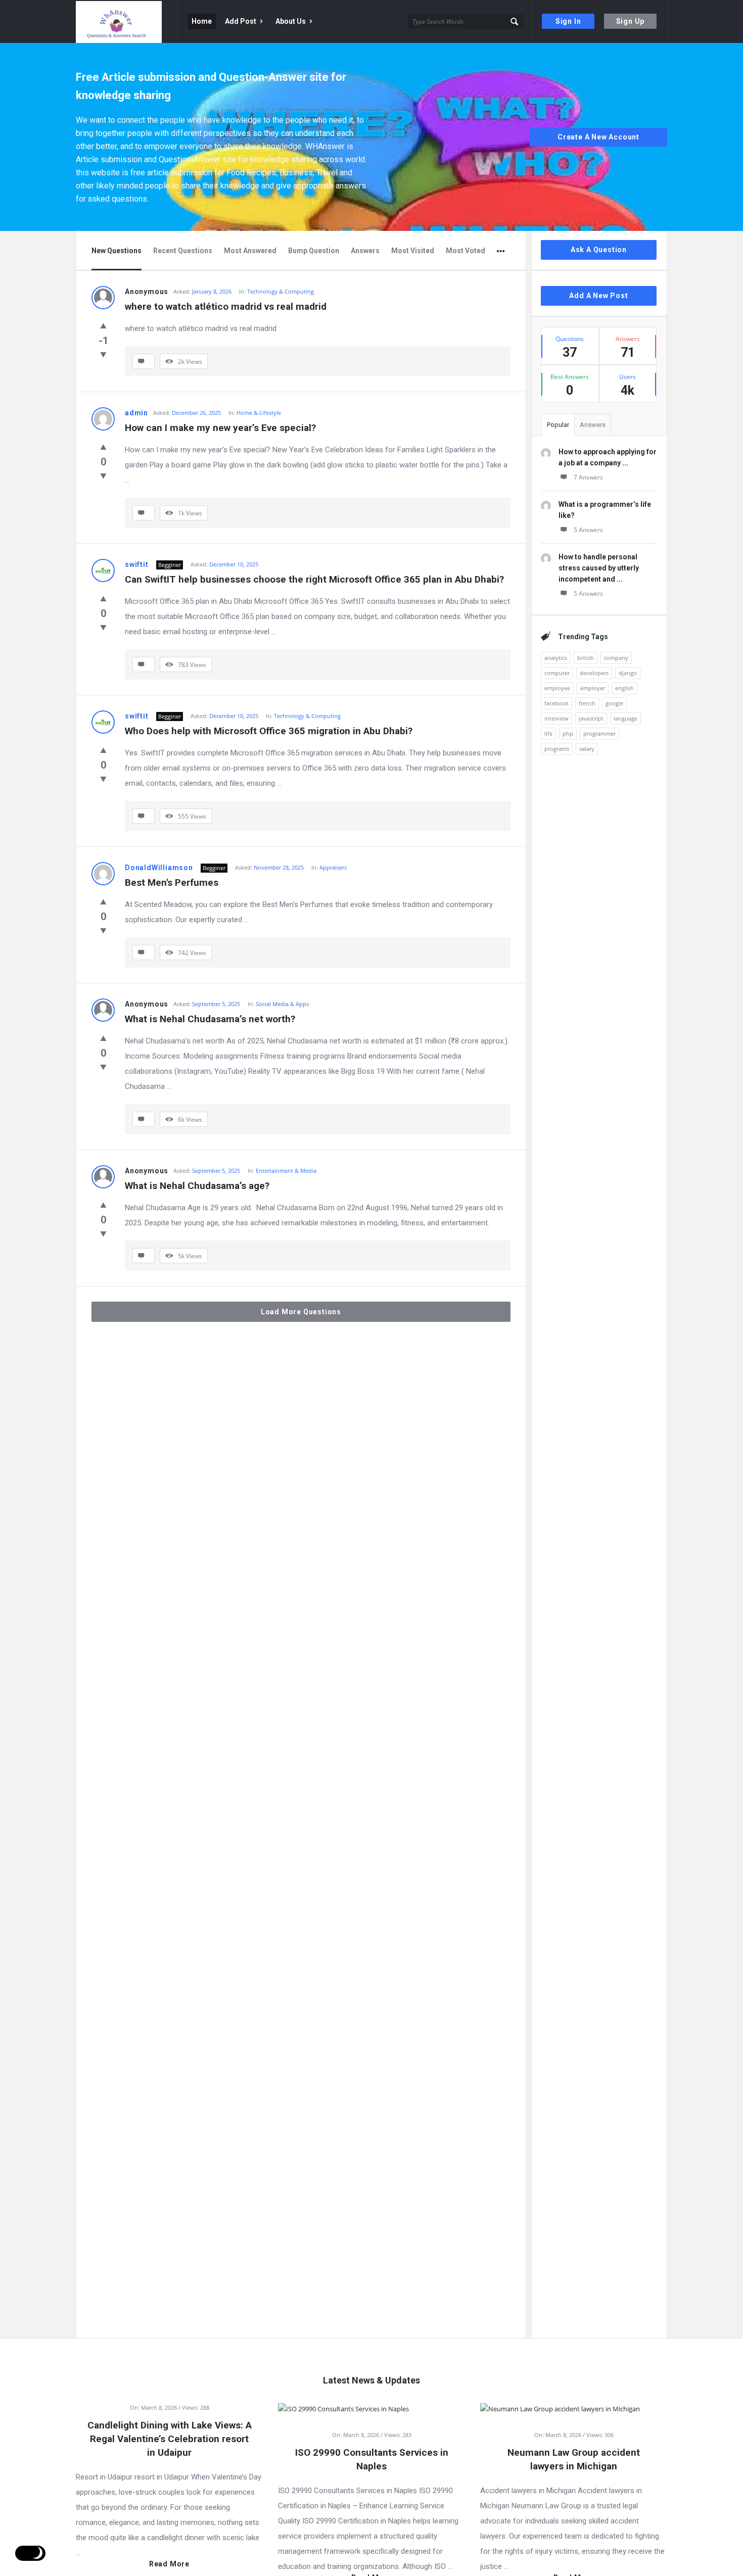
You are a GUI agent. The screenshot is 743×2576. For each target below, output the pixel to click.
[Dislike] (103, 354)
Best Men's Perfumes (172, 882)
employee (557, 688)
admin (136, 413)
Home (202, 21)
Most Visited (413, 251)
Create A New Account (598, 137)
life (548, 733)
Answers (365, 251)
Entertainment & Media (286, 1171)
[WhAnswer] (127, 21)
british (586, 658)
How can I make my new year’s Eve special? (220, 428)
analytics (556, 658)
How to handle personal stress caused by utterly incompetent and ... (599, 568)
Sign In (568, 21)
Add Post (241, 21)
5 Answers (588, 530)
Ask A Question (599, 250)
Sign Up (631, 21)
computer (557, 673)
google (614, 703)
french (587, 703)
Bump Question (314, 251)
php (568, 733)
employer (593, 688)
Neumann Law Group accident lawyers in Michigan (574, 2459)
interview (556, 718)
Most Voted (466, 251)
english (624, 688)
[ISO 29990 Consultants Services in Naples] (343, 2408)
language (625, 718)
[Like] (103, 325)
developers (594, 673)
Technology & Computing (281, 291)
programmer (599, 733)
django (628, 673)
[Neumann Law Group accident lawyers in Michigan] (560, 2408)
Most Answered (250, 251)
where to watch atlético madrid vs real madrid (226, 306)
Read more (169, 2564)
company (616, 658)
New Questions (117, 251)
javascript (591, 718)
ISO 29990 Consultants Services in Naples (372, 2459)
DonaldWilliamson (159, 868)
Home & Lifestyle (259, 413)
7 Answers (588, 477)
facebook (556, 703)
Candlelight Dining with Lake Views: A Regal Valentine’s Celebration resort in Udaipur (170, 2439)
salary (587, 749)
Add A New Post (598, 296)
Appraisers (333, 867)
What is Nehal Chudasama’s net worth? (210, 1019)
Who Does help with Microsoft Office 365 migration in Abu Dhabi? (269, 731)
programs (557, 749)
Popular (558, 425)
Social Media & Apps (282, 1004)
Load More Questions (301, 1312)
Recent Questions (183, 251)
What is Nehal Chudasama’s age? (197, 1186)
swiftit (137, 564)
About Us (291, 21)
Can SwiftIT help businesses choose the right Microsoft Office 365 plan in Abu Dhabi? (314, 579)
